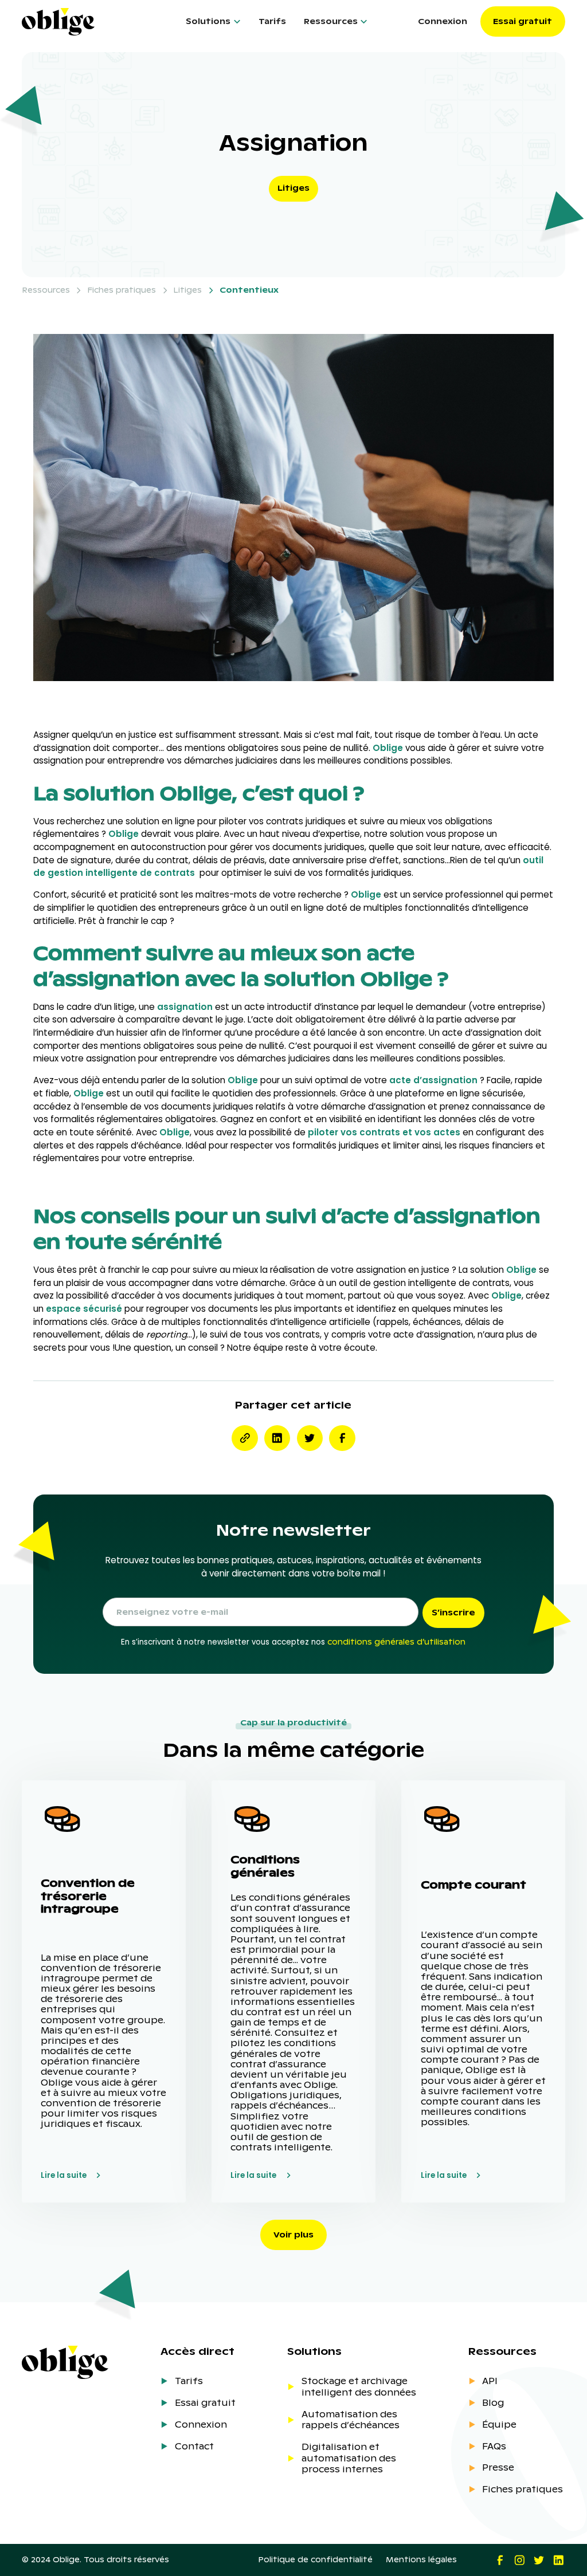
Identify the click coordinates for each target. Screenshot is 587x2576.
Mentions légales (421, 2560)
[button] (214, 21)
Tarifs (272, 21)
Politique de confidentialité (315, 2560)
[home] (83, 22)
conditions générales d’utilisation (396, 1642)
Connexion (443, 21)
